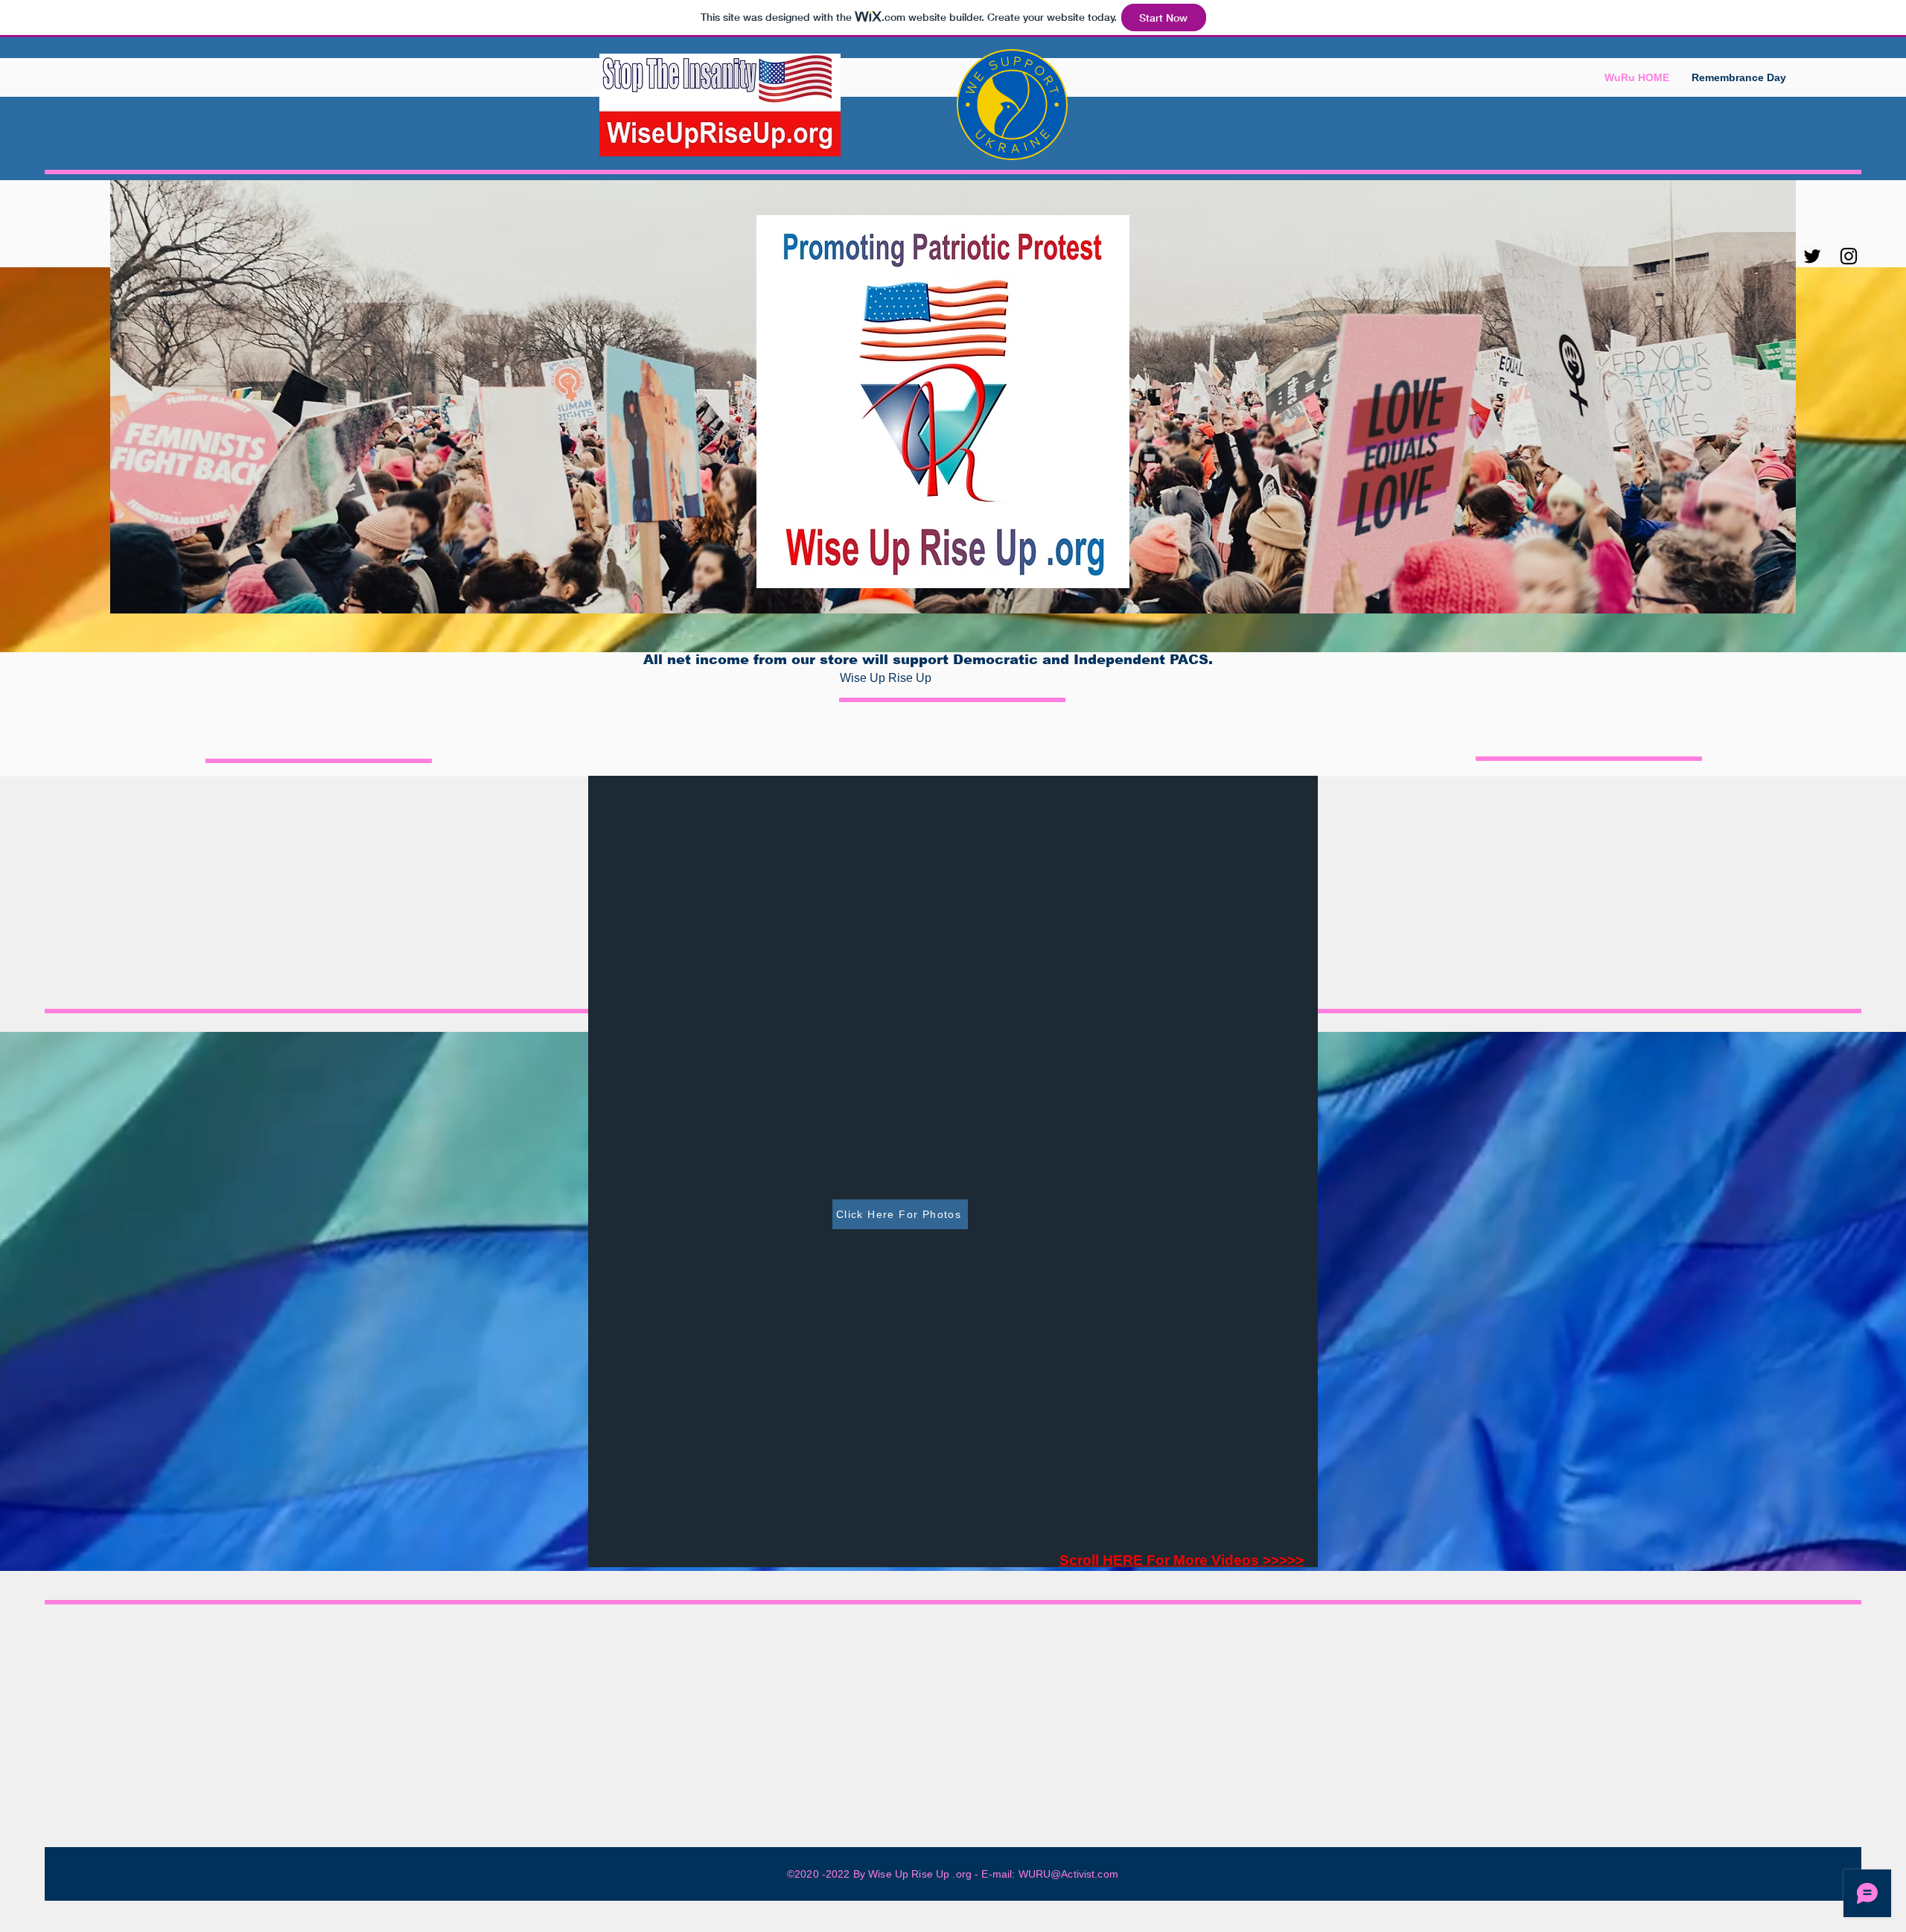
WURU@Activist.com (1068, 1874)
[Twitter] (1812, 256)
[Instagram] (1849, 256)
